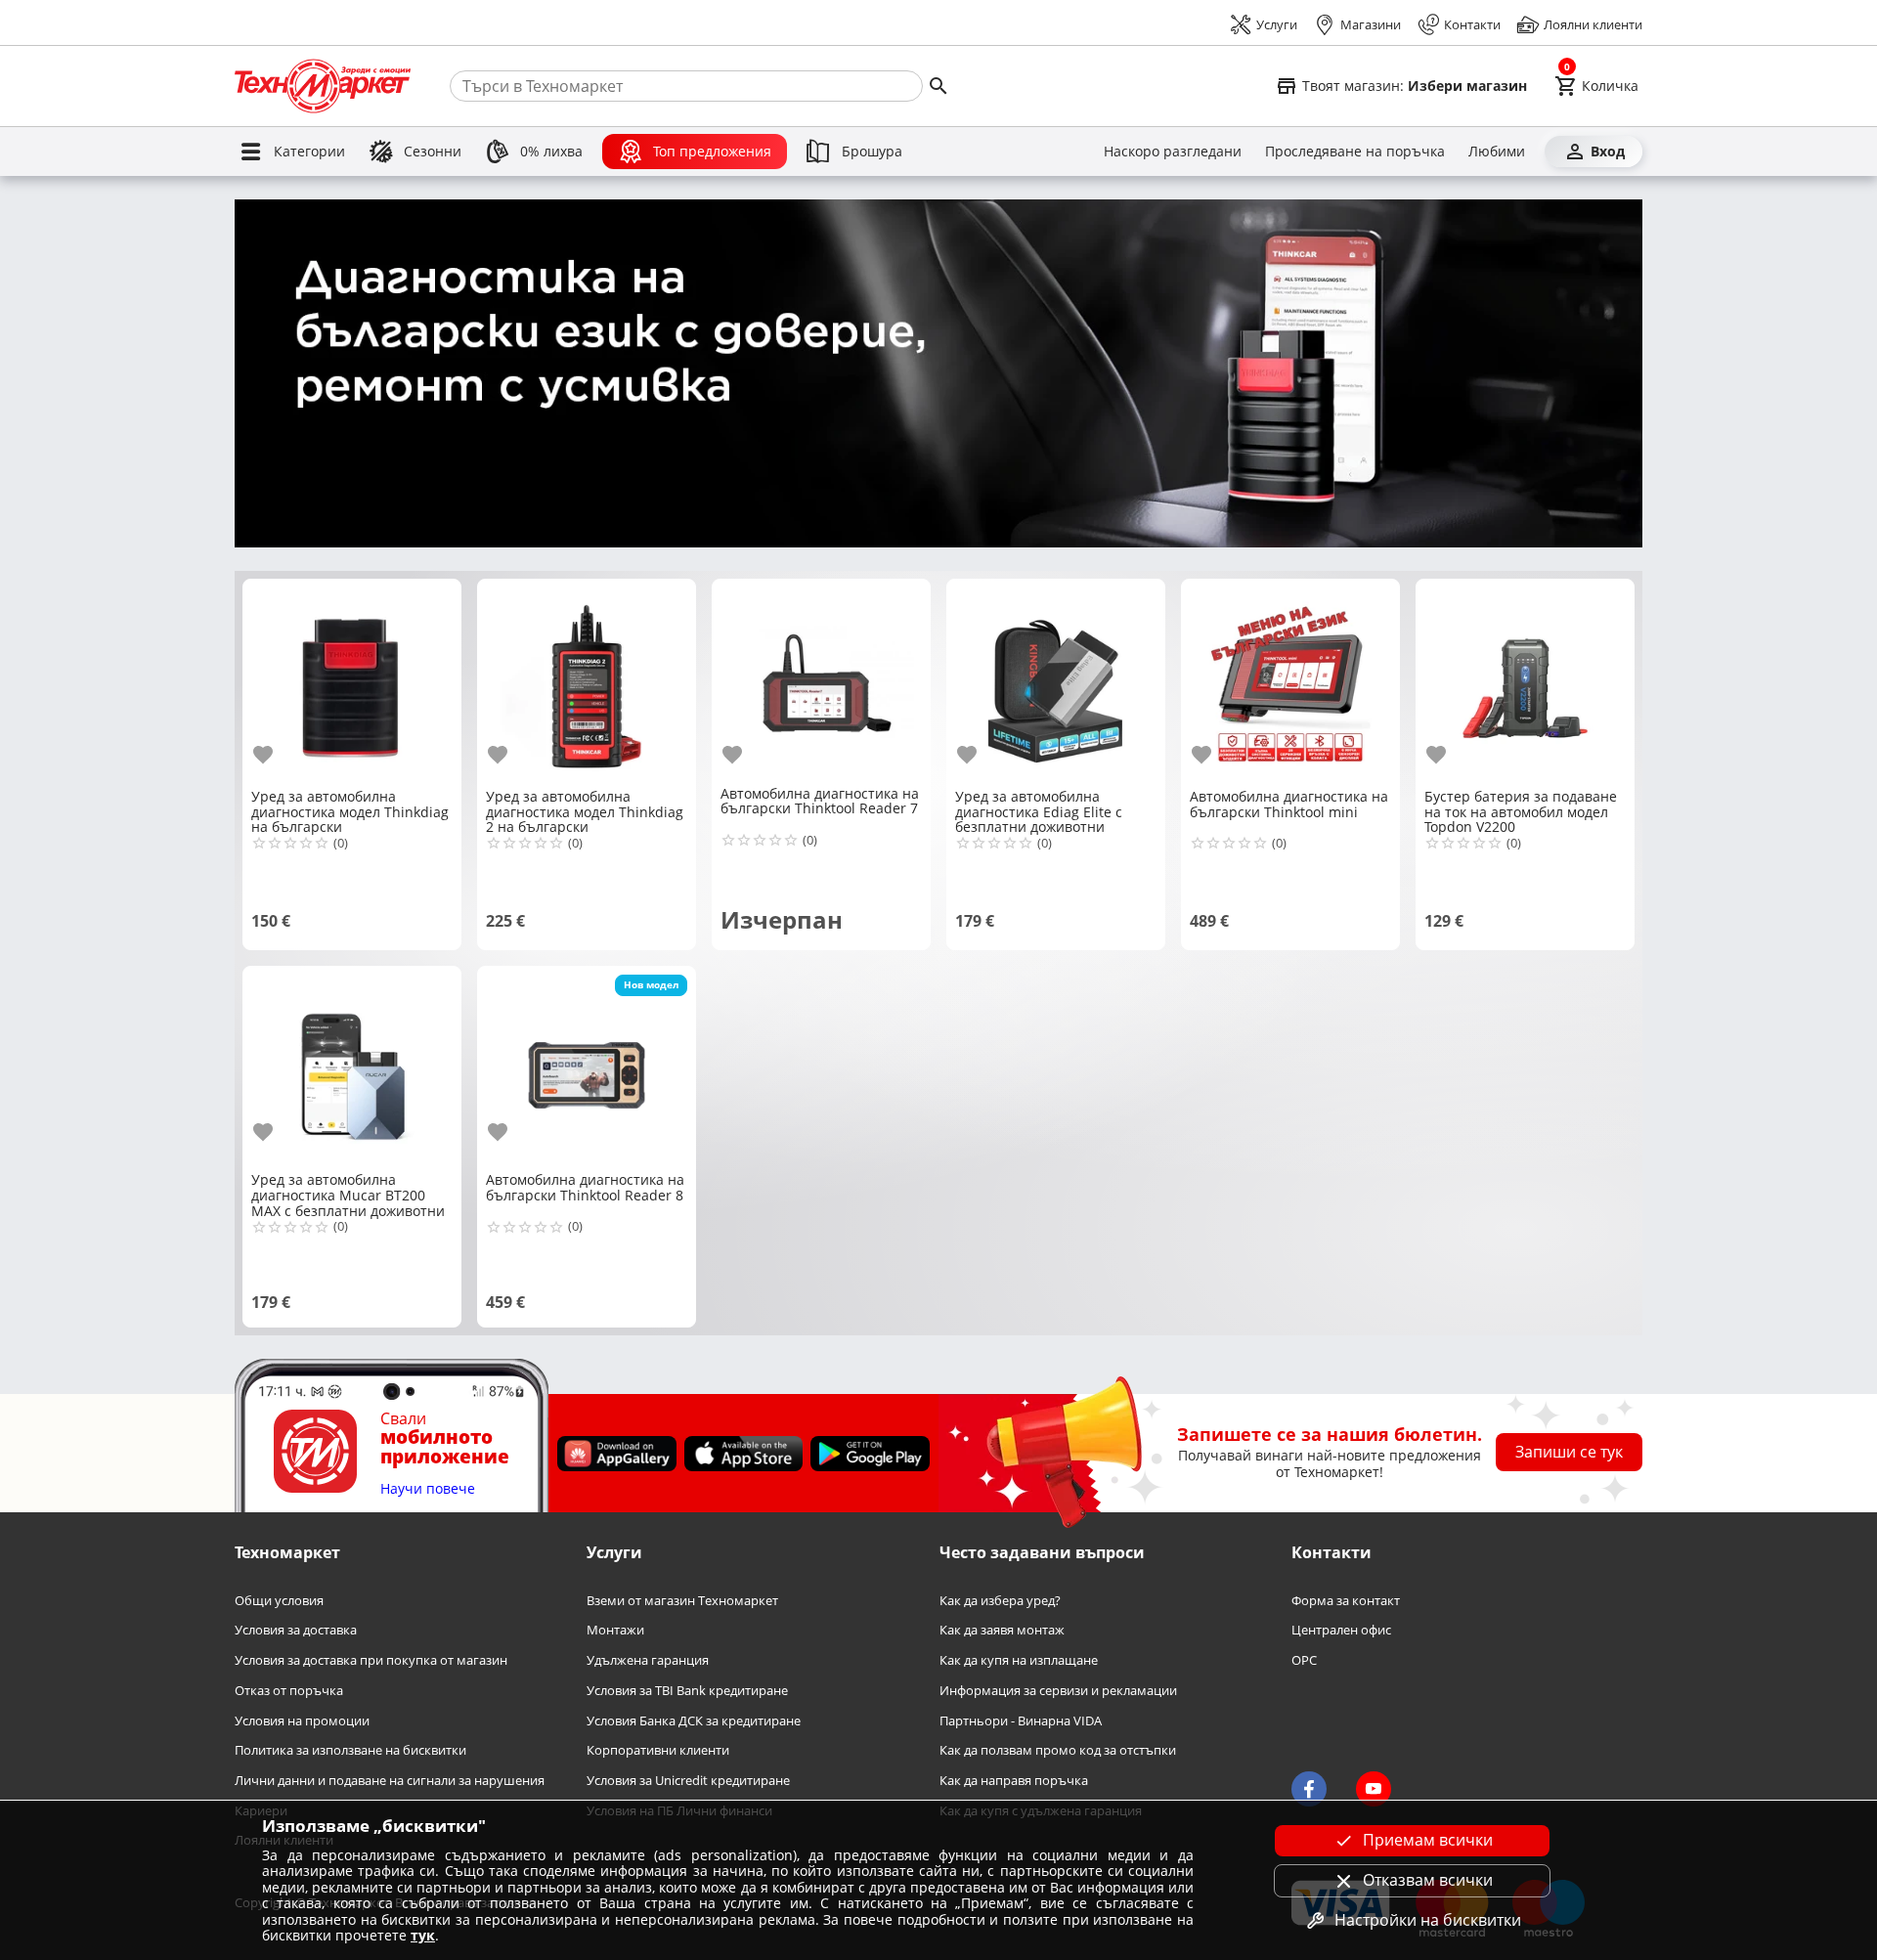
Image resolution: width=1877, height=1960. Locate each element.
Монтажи (615, 1630)
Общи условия (279, 1601)
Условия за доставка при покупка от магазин (371, 1660)
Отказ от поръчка (289, 1691)
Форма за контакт (1346, 1601)
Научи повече (428, 1489)
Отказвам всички (1428, 1880)
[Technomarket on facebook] (1309, 1789)
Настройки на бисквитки (1428, 1920)
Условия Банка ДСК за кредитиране (694, 1721)
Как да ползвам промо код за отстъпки (1058, 1750)
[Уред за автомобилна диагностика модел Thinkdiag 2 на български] (587, 682)
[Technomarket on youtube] (1374, 1789)
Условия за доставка (296, 1630)
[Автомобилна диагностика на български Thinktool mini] (1290, 682)
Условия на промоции (302, 1721)
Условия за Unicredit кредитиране (688, 1781)
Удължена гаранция (648, 1660)
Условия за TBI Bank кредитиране (687, 1691)
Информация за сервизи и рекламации (1058, 1691)
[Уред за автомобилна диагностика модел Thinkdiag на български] (352, 682)
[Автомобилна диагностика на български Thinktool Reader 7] (821, 680)
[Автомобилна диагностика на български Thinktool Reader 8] (587, 1067)
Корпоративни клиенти (658, 1750)
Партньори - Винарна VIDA (1021, 1721)
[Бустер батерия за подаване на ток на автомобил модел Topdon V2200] (1525, 682)
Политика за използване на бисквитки (350, 1750)
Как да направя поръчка (1014, 1781)
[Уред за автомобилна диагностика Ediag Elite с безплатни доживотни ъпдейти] (1056, 682)
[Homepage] (323, 86)
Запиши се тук (1569, 1452)
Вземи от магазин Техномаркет (682, 1601)
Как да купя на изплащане (1019, 1660)
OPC (1304, 1660)
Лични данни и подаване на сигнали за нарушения (390, 1781)
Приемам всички (1428, 1840)
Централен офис (1341, 1630)
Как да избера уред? (1000, 1601)
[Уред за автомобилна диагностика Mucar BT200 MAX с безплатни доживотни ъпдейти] (352, 1067)
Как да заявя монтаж (1002, 1630)
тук (423, 1935)
